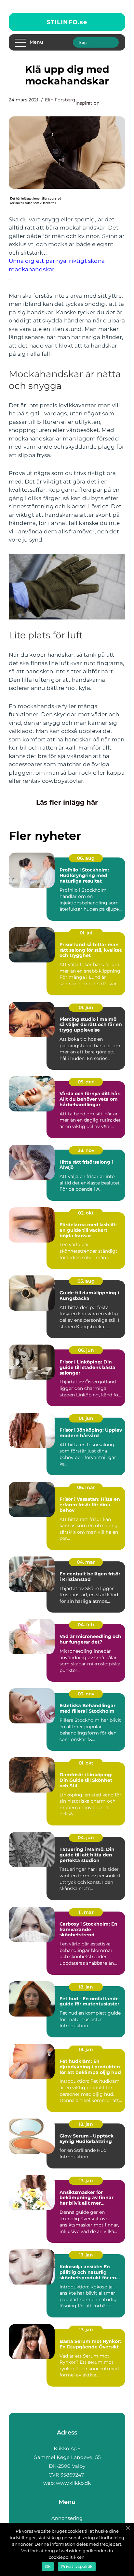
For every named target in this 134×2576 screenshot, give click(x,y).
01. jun (86, 1007)
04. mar (86, 1562)
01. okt (86, 1763)
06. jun (86, 1350)
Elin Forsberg (60, 100)
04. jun (86, 1838)
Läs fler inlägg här (67, 802)
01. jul (86, 933)
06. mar (86, 1487)
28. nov (86, 1150)
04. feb (86, 1625)
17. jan (86, 2181)
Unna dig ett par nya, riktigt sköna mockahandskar (57, 265)
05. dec (86, 1082)
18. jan (86, 1987)
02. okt (86, 1213)
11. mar (86, 1912)
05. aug (86, 1281)
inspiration (87, 103)
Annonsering (67, 2518)
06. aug (86, 858)
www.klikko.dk (73, 2483)
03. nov (86, 1694)
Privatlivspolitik (77, 2566)
